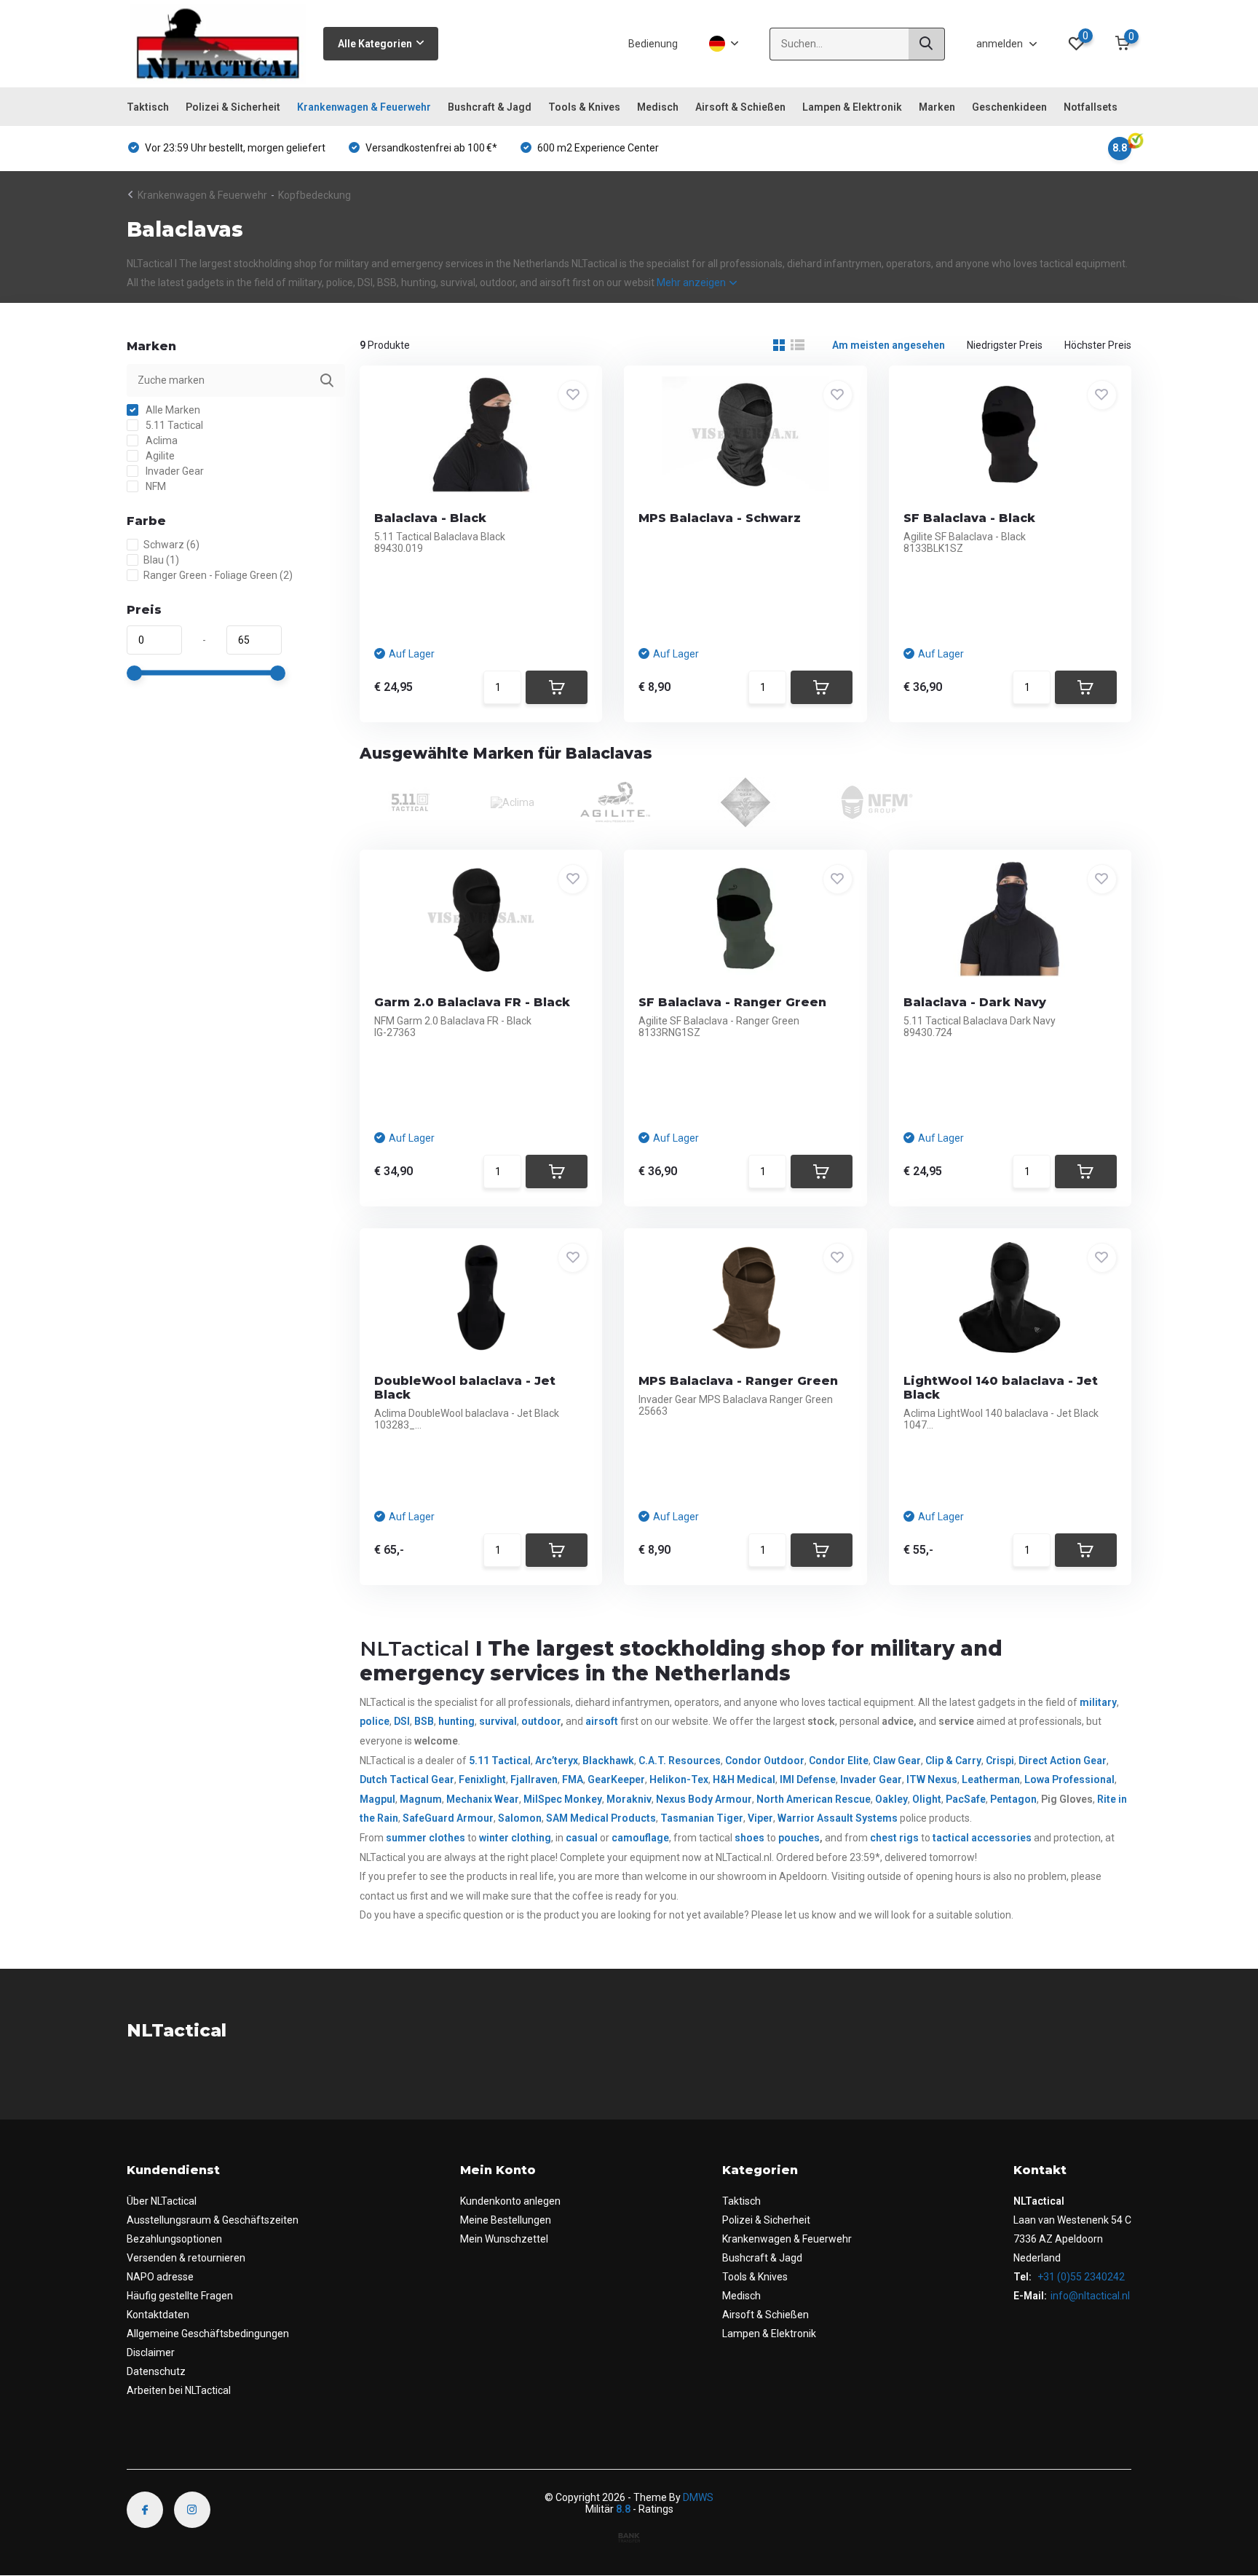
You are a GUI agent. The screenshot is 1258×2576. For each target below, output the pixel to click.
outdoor (541, 1721)
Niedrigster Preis (1005, 345)
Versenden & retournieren (186, 2258)
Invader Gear (174, 471)
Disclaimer (151, 2352)
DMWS (698, 2497)
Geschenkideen (1009, 107)
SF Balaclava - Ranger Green (732, 1002)
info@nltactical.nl (1090, 2296)
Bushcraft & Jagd (490, 107)
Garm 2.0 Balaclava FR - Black (472, 1002)
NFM (155, 486)
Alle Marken (172, 410)
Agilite (159, 456)
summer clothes (426, 1838)
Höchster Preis (1098, 345)
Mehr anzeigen (692, 283)
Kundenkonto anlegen (510, 2201)
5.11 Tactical (173, 425)
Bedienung (653, 44)
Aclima (161, 440)
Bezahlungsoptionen (174, 2239)
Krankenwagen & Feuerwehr (364, 107)
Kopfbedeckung (314, 195)
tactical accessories (982, 1838)
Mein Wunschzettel (504, 2239)
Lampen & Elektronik (852, 107)
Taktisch (148, 107)
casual (582, 1838)
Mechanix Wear (483, 1799)
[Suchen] (927, 44)
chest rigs (894, 1838)
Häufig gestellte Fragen (180, 2296)
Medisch (658, 107)
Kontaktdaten (158, 2315)
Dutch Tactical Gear (407, 1779)
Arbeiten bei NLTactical (179, 2390)
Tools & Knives (584, 107)
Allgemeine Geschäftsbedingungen (208, 2334)
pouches (799, 1838)
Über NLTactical (162, 2201)
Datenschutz (156, 2371)
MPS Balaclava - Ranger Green (738, 1381)
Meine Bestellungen (506, 2220)
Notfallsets (1091, 107)
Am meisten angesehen (889, 345)
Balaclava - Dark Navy (975, 1002)
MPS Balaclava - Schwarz (720, 518)
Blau (161, 560)
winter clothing (515, 1838)
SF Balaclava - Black (969, 518)
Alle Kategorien (375, 44)
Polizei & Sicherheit (233, 107)
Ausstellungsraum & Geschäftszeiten (213, 2220)
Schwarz (171, 545)
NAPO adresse (160, 2277)
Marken (937, 107)
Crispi (1000, 1761)
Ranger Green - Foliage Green (218, 575)
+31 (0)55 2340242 (1080, 2277)
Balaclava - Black (430, 518)
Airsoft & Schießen (740, 107)
